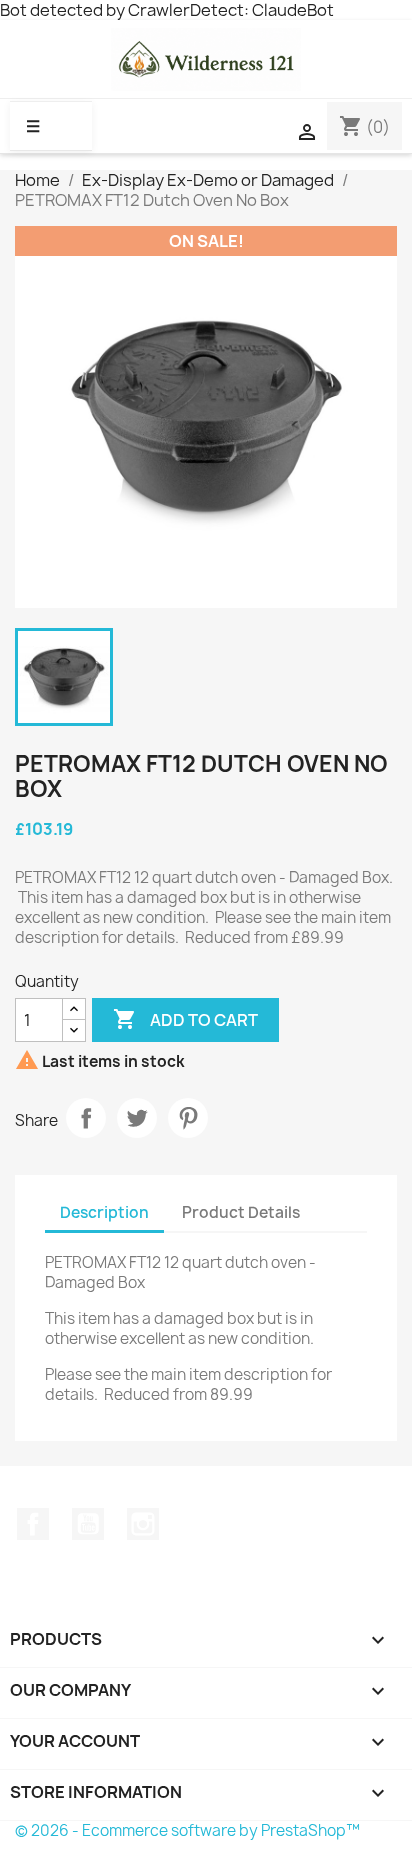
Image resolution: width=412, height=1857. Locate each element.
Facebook (33, 1524)
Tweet (137, 1118)
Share (86, 1118)
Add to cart (185, 1019)
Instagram (143, 1524)
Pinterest (188, 1118)
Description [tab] (104, 1212)
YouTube (88, 1524)
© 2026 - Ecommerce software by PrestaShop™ (187, 1830)
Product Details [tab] (241, 1212)
